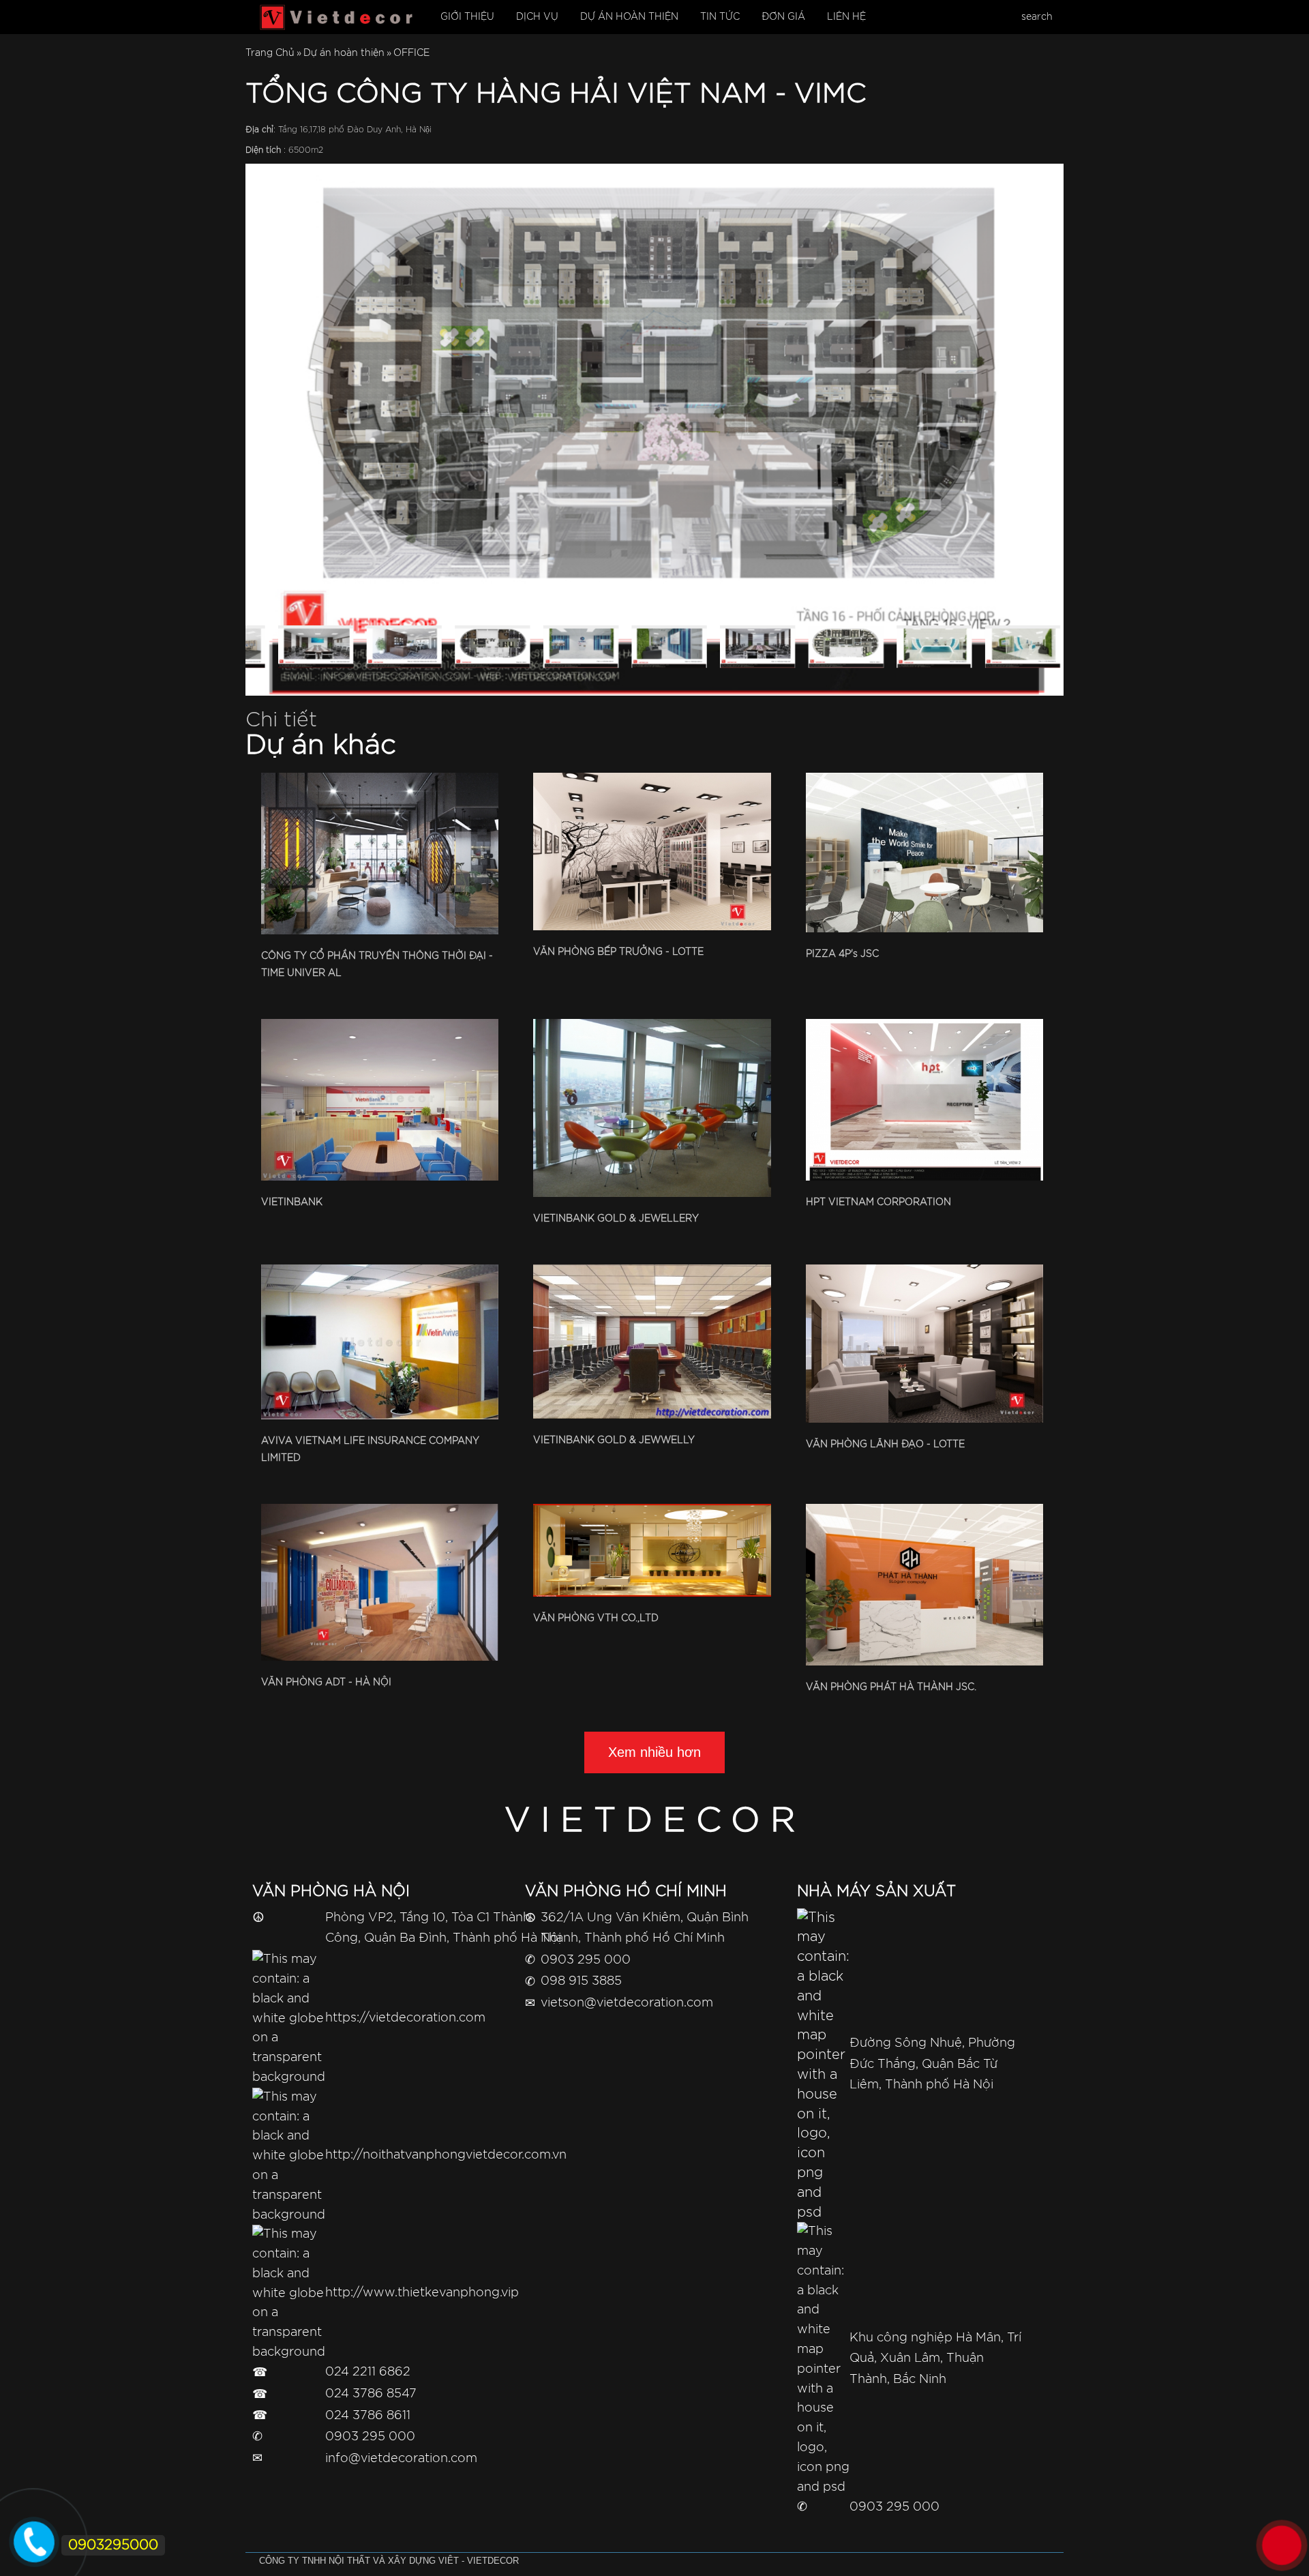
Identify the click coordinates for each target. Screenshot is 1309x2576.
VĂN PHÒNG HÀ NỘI (331, 1892)
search (1037, 17)
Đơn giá (783, 17)
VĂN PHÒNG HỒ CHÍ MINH (626, 1892)
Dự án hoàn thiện (344, 53)
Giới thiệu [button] (467, 17)
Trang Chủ (270, 53)
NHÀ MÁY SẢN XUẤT (876, 1892)
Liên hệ (846, 17)
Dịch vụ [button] (537, 17)
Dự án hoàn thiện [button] (629, 17)
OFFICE (411, 53)
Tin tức (720, 17)
